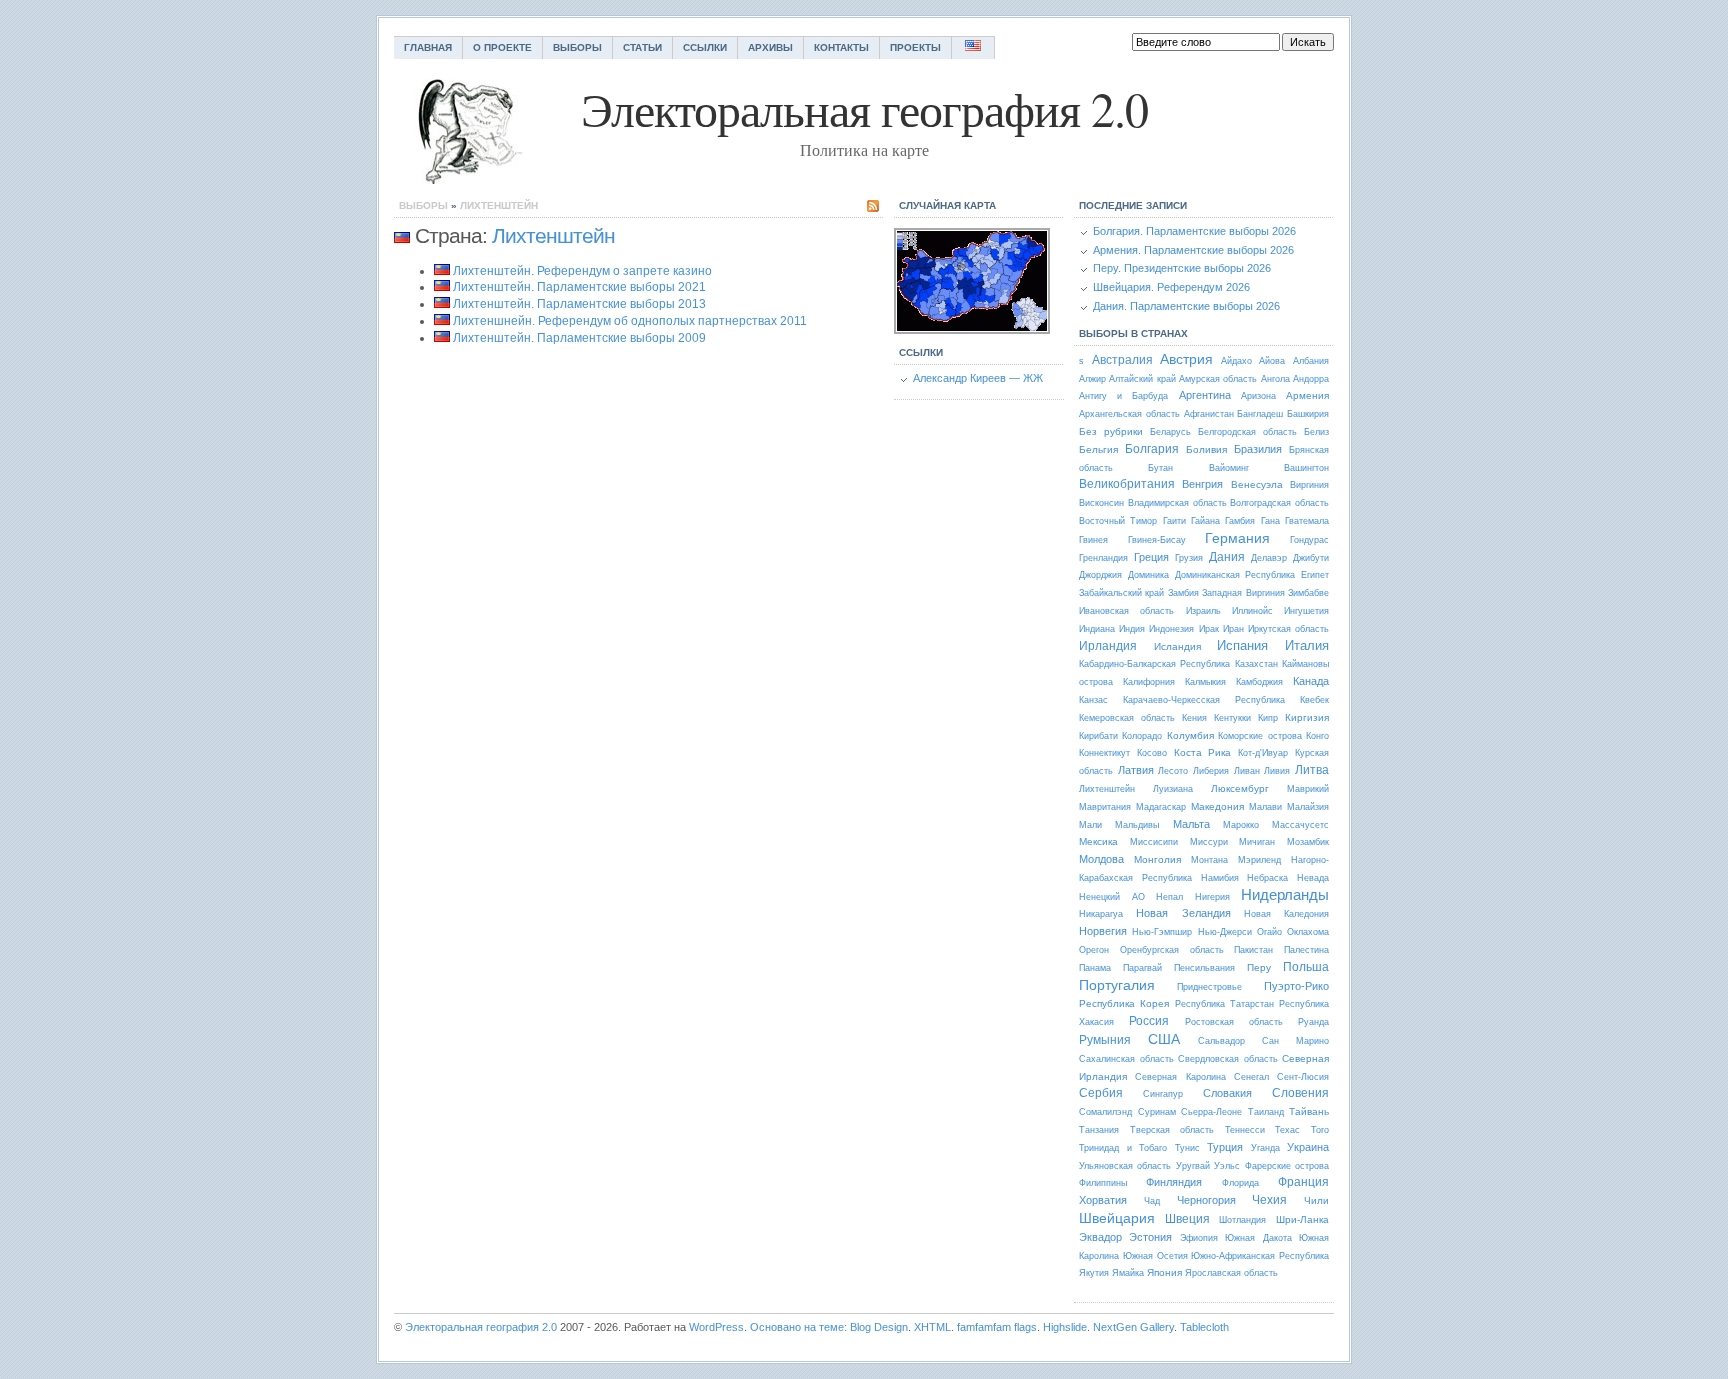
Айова (1272, 361)
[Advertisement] (562, 532)
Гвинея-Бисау (1157, 540)
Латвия (1136, 770)
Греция (1151, 557)
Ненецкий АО (1112, 897)
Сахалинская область (1126, 1059)
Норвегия (1103, 931)
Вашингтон (1306, 468)
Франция (1303, 1182)
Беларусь (1170, 432)
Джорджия (1100, 575)
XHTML (932, 1327)
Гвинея (1093, 540)
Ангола (1275, 379)
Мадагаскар (1161, 807)
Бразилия (1258, 449)
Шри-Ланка (1302, 1219)
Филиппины (1103, 1183)
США (1164, 1039)
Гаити (1174, 521)
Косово (1152, 753)
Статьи (642, 47)
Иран (1233, 629)
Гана (1270, 521)
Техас (1287, 1130)
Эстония (1150, 1237)
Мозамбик (1308, 842)
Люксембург (1240, 788)
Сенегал (1251, 1077)
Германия (1237, 538)
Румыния (1105, 1040)
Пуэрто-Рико (1296, 986)
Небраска (1267, 878)
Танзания (1099, 1130)
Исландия (1177, 646)
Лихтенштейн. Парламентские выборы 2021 (579, 287)
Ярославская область (1231, 1273)
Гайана (1205, 521)
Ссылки (705, 47)
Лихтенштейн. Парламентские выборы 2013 (579, 304)
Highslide (1065, 1327)
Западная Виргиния (1243, 593)
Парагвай (1142, 968)
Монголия (1157, 859)
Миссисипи (1154, 842)
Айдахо (1236, 361)
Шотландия (1242, 1220)
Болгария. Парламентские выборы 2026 (1194, 231)
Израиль (1203, 611)
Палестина (1306, 950)
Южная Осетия (1155, 1256)
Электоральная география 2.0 (481, 1327)
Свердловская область (1228, 1059)
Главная (428, 47)
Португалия (1117, 985)
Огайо (1269, 932)
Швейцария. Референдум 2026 (1171, 287)
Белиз (1316, 432)
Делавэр (1269, 558)
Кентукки (1232, 718)
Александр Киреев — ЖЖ (978, 378)
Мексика (1098, 841)
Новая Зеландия (1183, 913)
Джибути (1311, 558)
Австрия (1186, 359)
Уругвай (1193, 1166)
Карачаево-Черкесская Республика (1204, 700)
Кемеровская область (1127, 718)
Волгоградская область (1279, 503)
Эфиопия (1199, 1238)
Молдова (1101, 859)
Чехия (1269, 1200)
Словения (1300, 1093)
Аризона (1258, 396)
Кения (1194, 718)
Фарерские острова (1287, 1166)
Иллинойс (1252, 611)
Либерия (1211, 771)
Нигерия (1212, 897)
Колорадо (1142, 736)
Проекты (915, 47)
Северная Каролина (1180, 1077)
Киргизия (1307, 717)
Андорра (1311, 379)
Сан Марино (1295, 1041)
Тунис (1187, 1148)
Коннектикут (1104, 753)
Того (1320, 1130)
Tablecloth (1204, 1327)
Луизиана (1173, 789)
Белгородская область (1247, 432)
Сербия (1101, 1093)
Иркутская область (1288, 629)
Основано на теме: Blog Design (829, 1327)
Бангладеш (1260, 414)
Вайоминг (1229, 468)
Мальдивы (1137, 825)
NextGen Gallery (1133, 1327)
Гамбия (1240, 521)
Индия (1132, 629)
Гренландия (1103, 558)
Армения (1307, 395)
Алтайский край (1142, 379)
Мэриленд (1259, 860)
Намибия (1220, 878)
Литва (1312, 770)
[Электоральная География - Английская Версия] (973, 47)
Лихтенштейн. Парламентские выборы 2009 (579, 338)
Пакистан (1253, 950)
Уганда (1265, 1148)
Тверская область (1172, 1130)
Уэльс (1227, 1166)
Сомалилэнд (1105, 1112)
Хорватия (1103, 1200)
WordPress (716, 1327)
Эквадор (1100, 1237)
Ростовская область (1234, 1022)
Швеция (1187, 1219)
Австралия (1122, 360)
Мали (1090, 825)
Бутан (1160, 468)
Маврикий (1308, 789)
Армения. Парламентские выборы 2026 (1193, 250)
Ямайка (1128, 1273)
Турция (1225, 1147)
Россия (1149, 1021)
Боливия (1206, 449)
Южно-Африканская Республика (1260, 1256)
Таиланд (1266, 1112)
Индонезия (1171, 629)
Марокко (1241, 825)
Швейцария (1117, 1218)
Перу (1259, 967)
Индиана (1097, 629)
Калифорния (1149, 682)
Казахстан (1256, 664)
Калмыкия (1205, 682)
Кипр (1268, 718)
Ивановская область (1126, 611)
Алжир (1092, 379)
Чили (1316, 1200)
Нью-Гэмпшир (1162, 932)
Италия (1307, 645)
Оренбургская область (1172, 950)
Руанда (1313, 1022)
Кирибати (1098, 736)
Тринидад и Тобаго (1123, 1148)
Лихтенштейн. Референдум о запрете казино (582, 271)
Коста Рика (1203, 752)
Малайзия (1308, 807)
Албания (1311, 361)
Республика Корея (1124, 1003)
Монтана (1209, 860)
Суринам (1157, 1112)
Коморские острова (1259, 736)
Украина (1308, 1147)
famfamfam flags (997, 1327)
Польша (1306, 967)
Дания (1227, 557)
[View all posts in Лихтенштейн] (402, 236)
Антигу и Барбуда (1123, 396)
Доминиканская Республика (1235, 575)
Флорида (1240, 1183)
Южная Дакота (1258, 1238)
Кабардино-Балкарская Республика (1154, 664)
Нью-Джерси (1225, 932)
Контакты (841, 47)
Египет (1315, 575)
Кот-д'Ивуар (1263, 753)
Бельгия (1098, 449)
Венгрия (1202, 484)
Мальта (1191, 824)
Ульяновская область (1125, 1166)
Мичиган (1257, 842)
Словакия (1227, 1093)
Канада (1311, 681)
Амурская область (1218, 379)
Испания (1242, 645)
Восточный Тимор (1118, 521)
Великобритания (1127, 484)
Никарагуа (1101, 914)
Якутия (1094, 1273)
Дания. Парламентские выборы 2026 (1186, 306)
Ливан (1247, 771)
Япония (1164, 1272)
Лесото (1173, 771)
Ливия (1277, 771)
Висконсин (1101, 503)
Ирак (1209, 629)
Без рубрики (1111, 431)
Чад (1152, 1201)
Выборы (577, 47)
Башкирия (1308, 414)
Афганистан (1209, 414)
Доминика (1148, 575)
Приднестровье (1209, 987)
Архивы (770, 47)
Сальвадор (1221, 1041)
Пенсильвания (1204, 968)
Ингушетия (1306, 611)
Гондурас (1309, 540)
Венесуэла (1257, 484)
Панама (1095, 968)
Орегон (1094, 950)
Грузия (1189, 558)
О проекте (502, 47)
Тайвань (1309, 1111)
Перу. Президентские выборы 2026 (1182, 268)
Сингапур (1163, 1094)
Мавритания (1105, 807)
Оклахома (1308, 932)
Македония (1217, 806)
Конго (1317, 736)
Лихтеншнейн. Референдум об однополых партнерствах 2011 (630, 321)
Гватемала (1307, 521)
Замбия (1183, 593)
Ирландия (1108, 646)
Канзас (1093, 700)
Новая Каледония (1286, 914)
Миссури (1209, 842)
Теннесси (1245, 1130)
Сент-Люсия (1303, 1077)
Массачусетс (1300, 825)
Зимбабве (1308, 593)
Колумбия (1190, 735)
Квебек (1314, 700)
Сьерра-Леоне (1211, 1112)
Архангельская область (1129, 414)
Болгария (1152, 449)
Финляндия (1174, 1182)
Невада (1313, 878)
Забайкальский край (1121, 593)
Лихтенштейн (499, 205)
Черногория (1206, 1200)
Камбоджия (1259, 682)
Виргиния (1309, 485)
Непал (1169, 897)
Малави (1265, 807)
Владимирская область (1177, 503)
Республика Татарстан (1224, 1004)
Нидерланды (1285, 894)
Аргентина (1205, 395)
